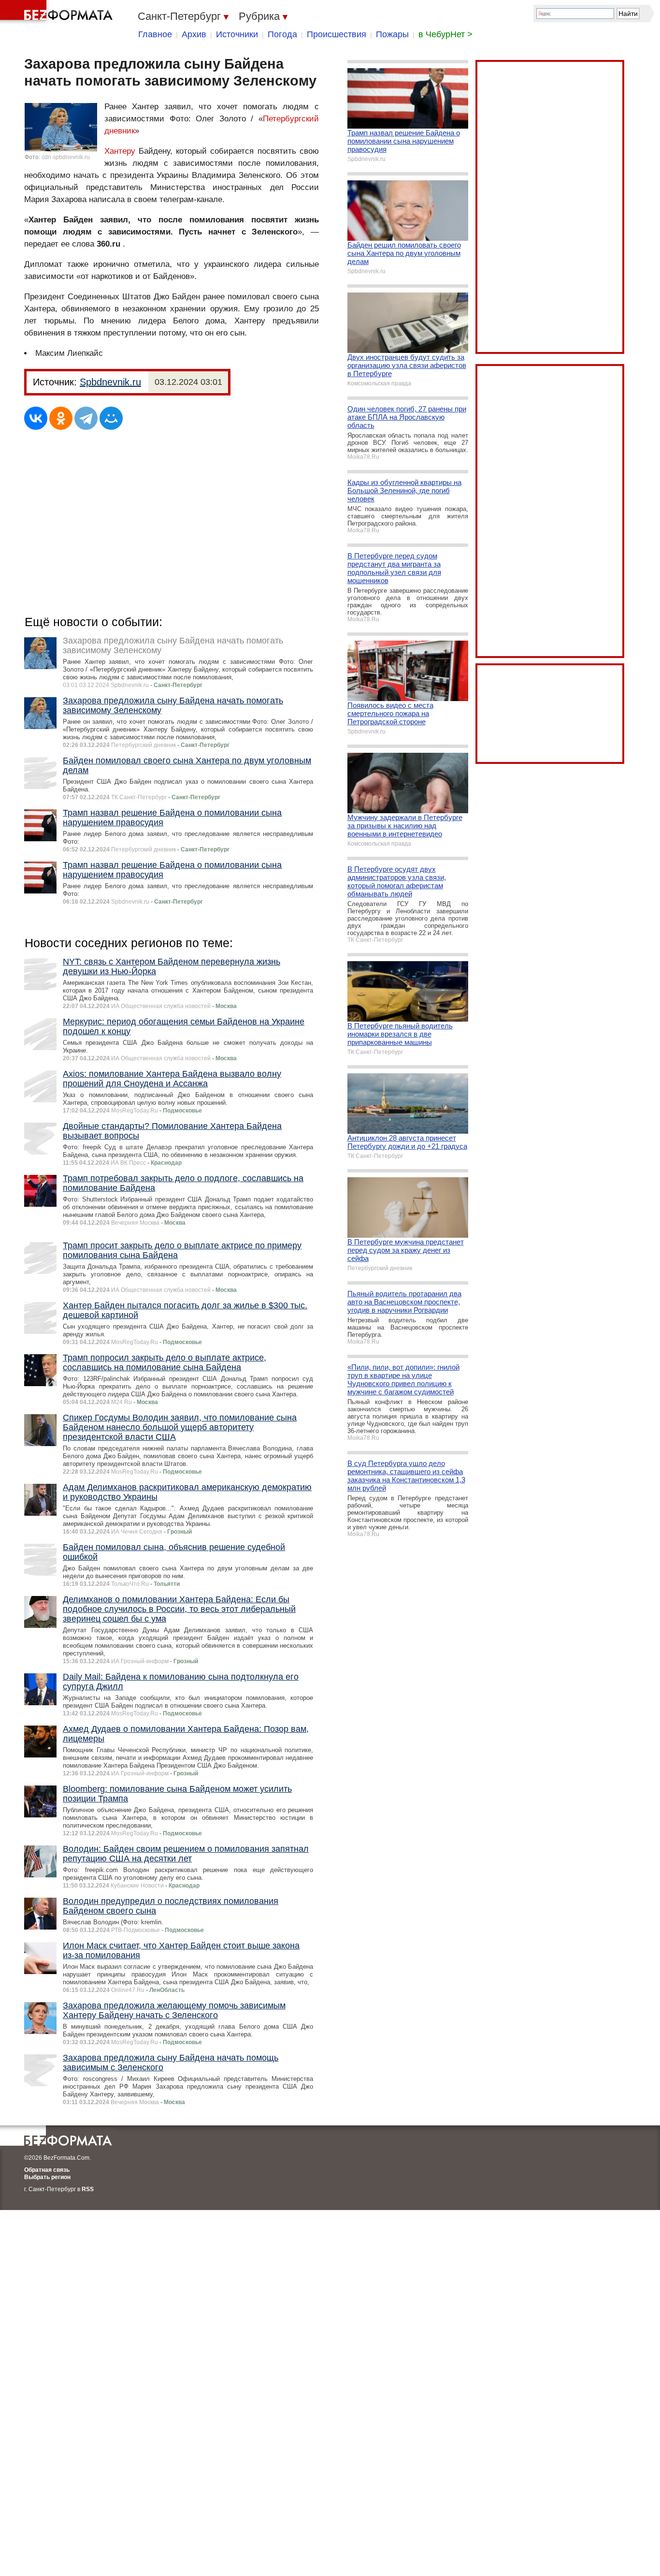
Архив (194, 34)
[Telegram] (86, 418)
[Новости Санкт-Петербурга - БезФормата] (58, 12)
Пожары (392, 34)
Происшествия (337, 34)
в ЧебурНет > (445, 34)
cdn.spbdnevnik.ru (66, 157)
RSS (88, 2189)
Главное (155, 34)
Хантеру (120, 151)
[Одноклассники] (61, 418)
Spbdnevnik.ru (110, 382)
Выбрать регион (47, 2177)
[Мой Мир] (111, 418)
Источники (237, 34)
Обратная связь (47, 2170)
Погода (282, 34)
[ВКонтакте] (36, 418)
